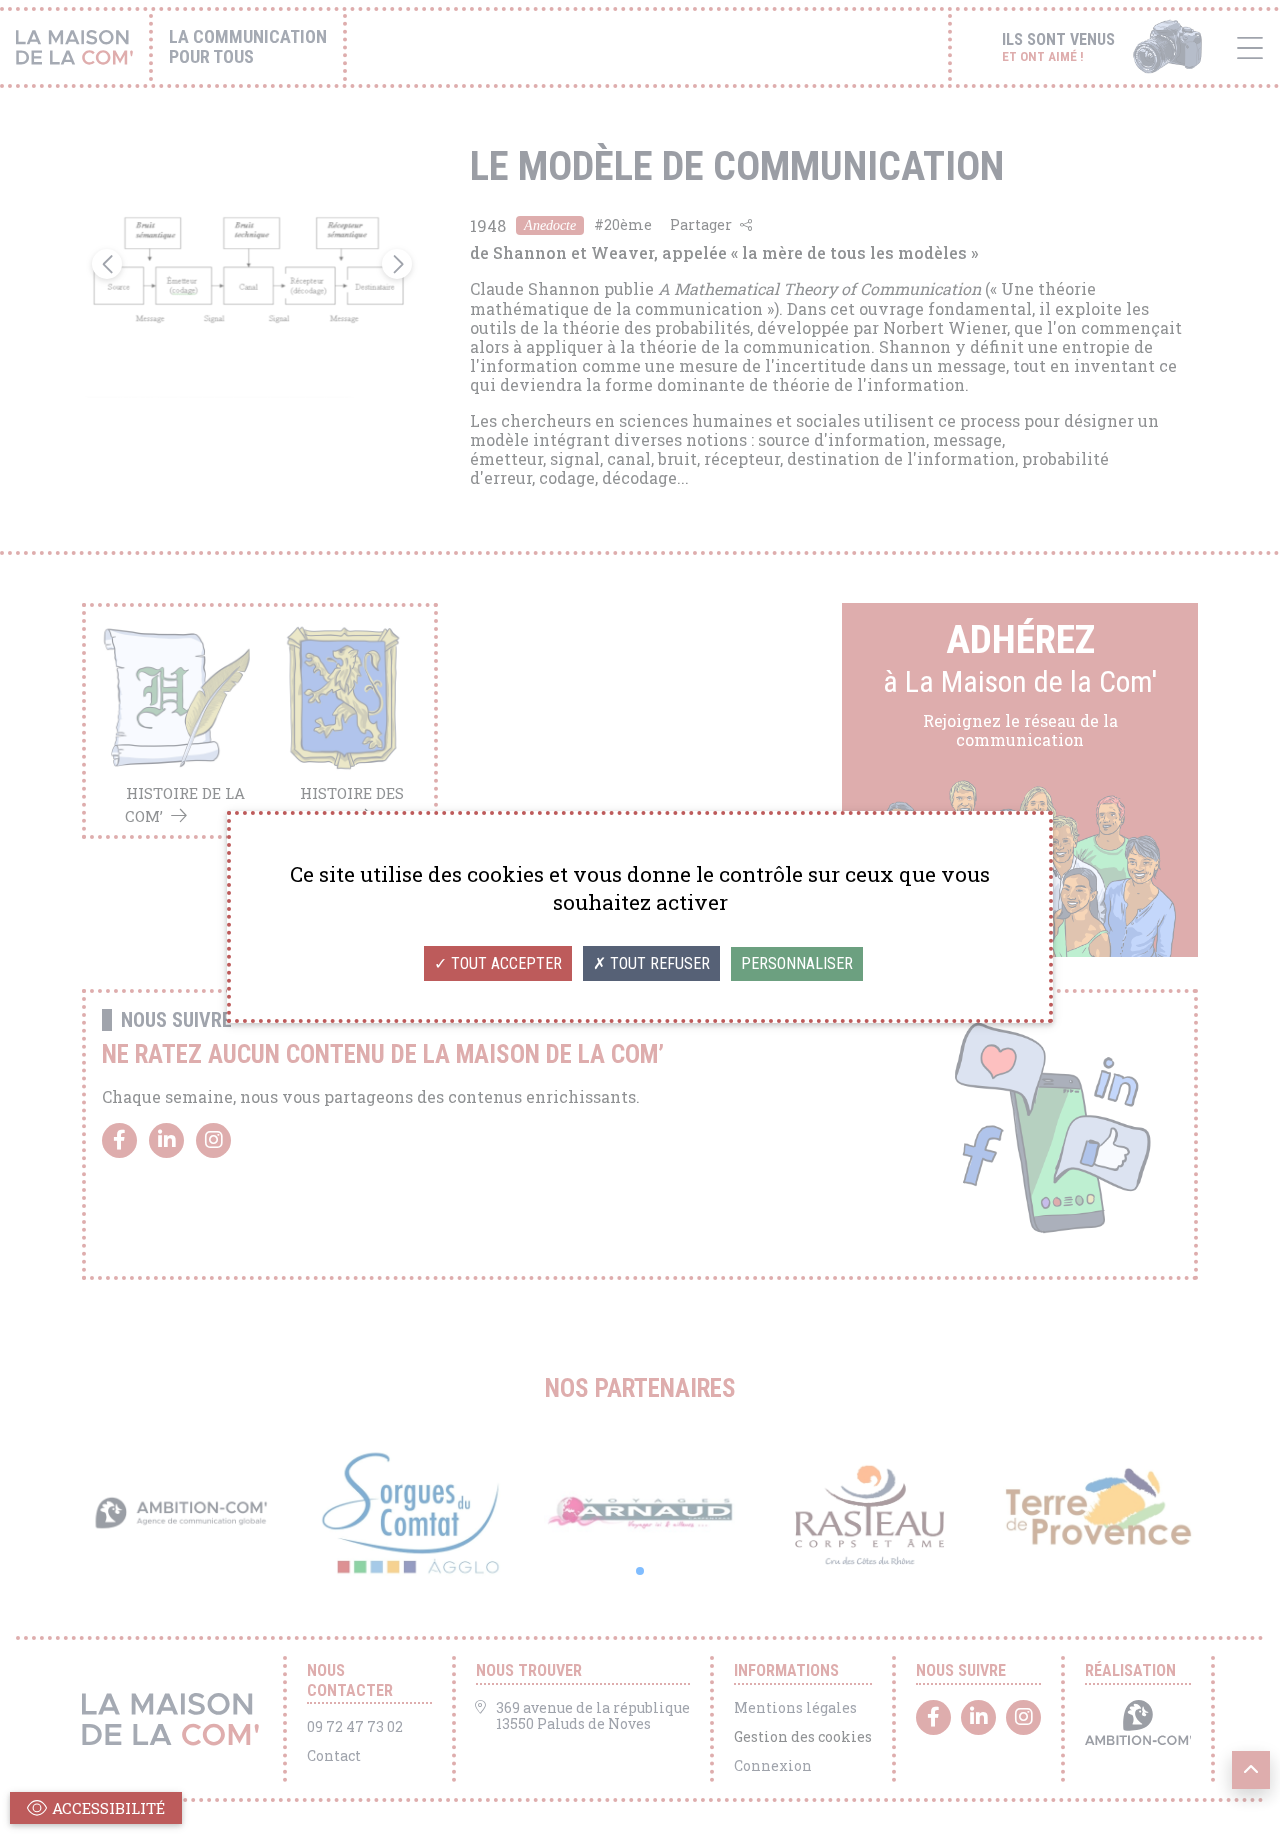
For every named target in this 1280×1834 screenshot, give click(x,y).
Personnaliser (797, 963)
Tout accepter (504, 963)
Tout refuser (658, 963)
